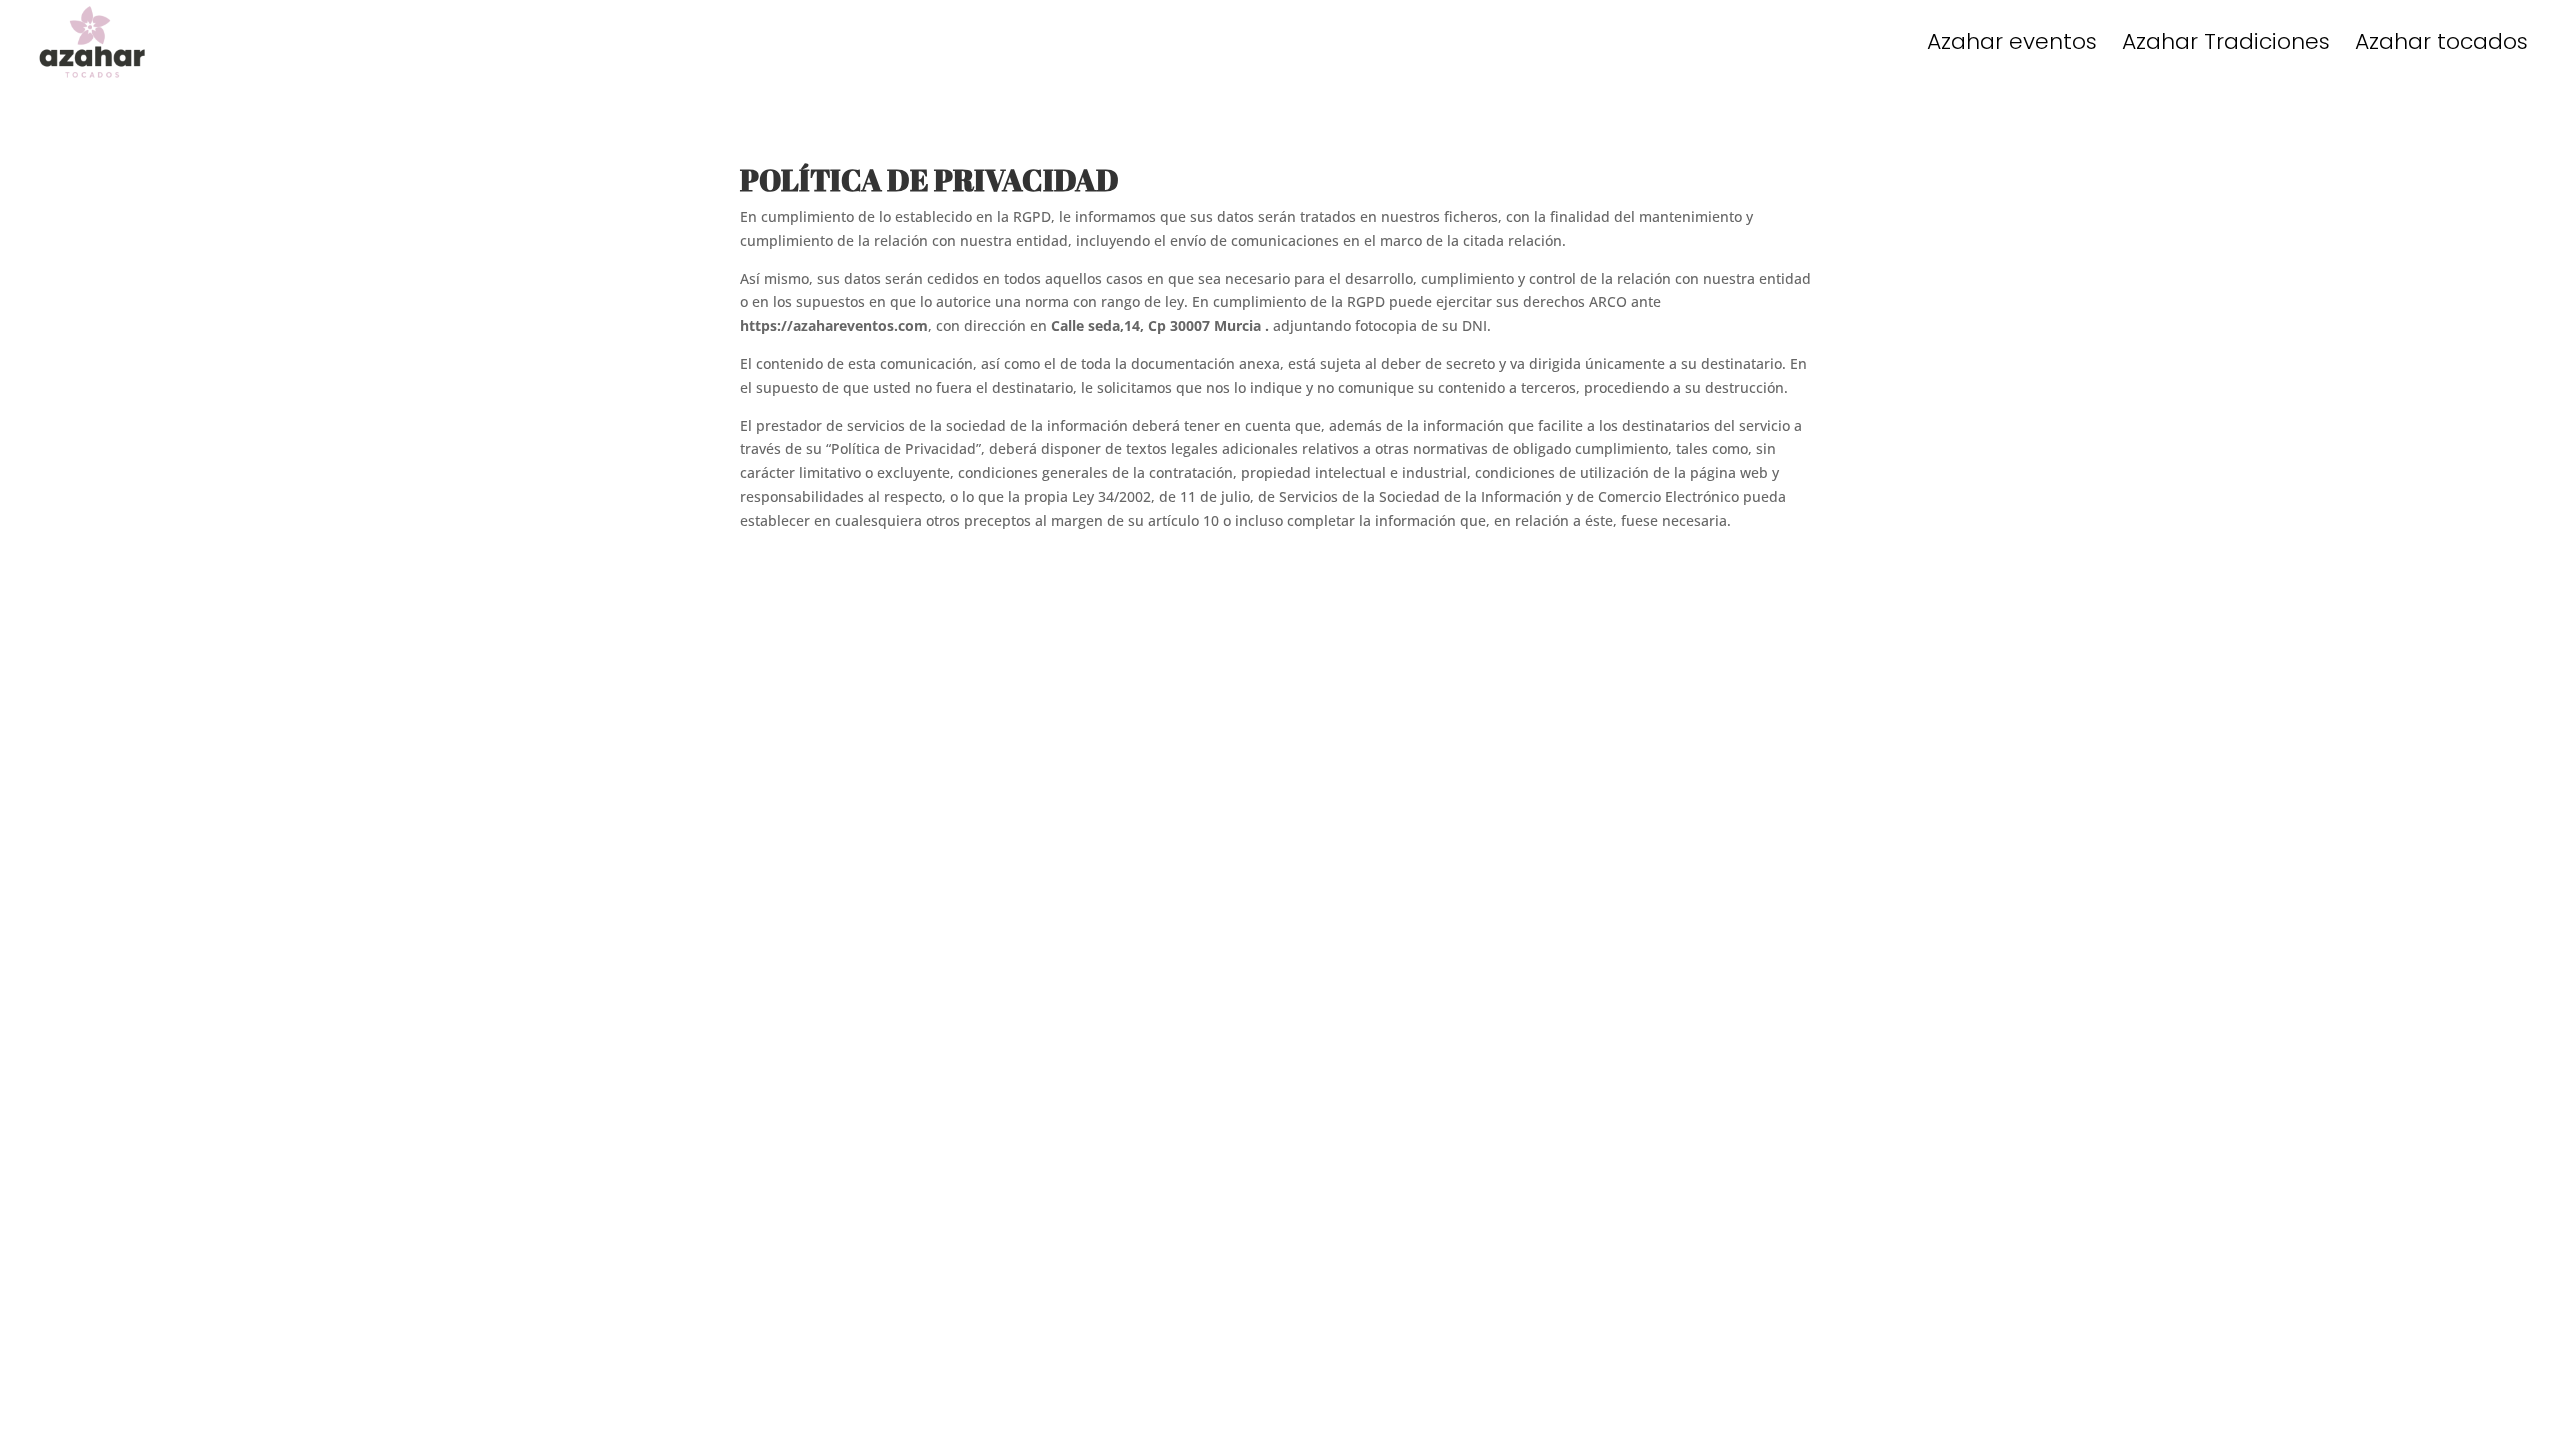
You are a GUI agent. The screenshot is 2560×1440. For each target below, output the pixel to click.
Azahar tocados (2441, 46)
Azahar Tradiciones (2226, 46)
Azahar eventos (2012, 46)
